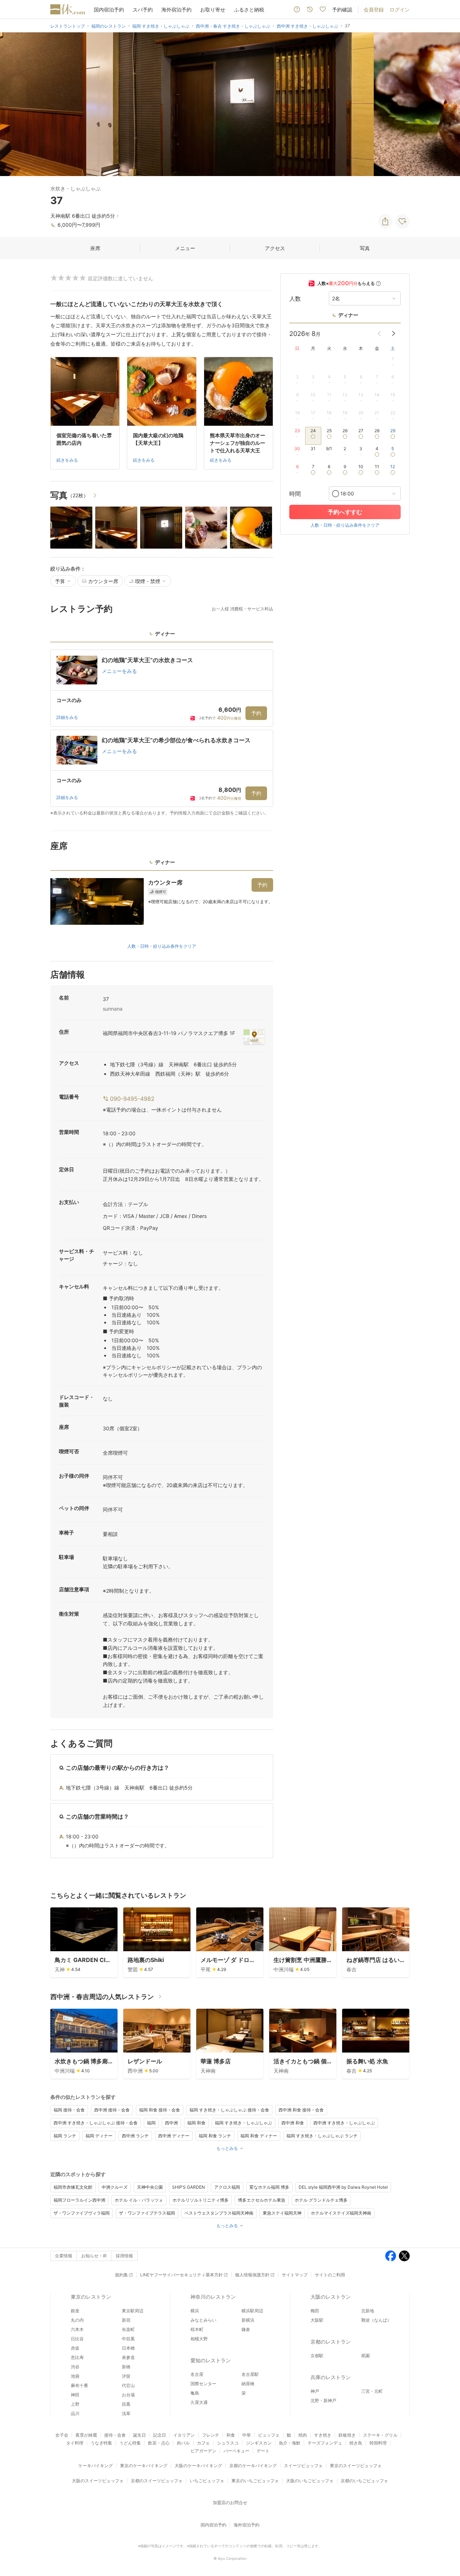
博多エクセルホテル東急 (262, 2200)
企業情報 (64, 2256)
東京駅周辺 (133, 2311)
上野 (75, 2404)
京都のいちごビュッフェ (364, 2481)
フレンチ (211, 2435)
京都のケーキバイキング (253, 2466)
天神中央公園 (150, 2187)
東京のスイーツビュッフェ (356, 2466)
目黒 (126, 2404)
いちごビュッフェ (207, 2481)
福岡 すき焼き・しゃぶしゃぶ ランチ (322, 2136)
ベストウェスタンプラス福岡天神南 (219, 2213)
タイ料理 (75, 2443)
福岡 (151, 2123)
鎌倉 (246, 2329)
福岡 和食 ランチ (215, 2136)
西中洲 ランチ (135, 2136)
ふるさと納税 (249, 10)
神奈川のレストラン (213, 2297)
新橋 (126, 2367)
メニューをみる (119, 671)
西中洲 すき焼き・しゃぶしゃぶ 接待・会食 (96, 2123)
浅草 (126, 2413)
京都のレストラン (331, 2342)
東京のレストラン (91, 2297)
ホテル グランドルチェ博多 (321, 2200)
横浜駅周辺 (252, 2311)
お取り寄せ (213, 10)
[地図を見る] (254, 1037)
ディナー (348, 315)
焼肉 (303, 2435)
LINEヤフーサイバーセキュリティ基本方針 (181, 2275)
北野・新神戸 (323, 2400)
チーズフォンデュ (325, 2443)
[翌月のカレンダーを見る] (394, 333)
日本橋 (128, 2348)
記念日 (160, 2435)
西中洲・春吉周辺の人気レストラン (102, 1997)
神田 (75, 2395)
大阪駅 (317, 2320)
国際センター (203, 2384)
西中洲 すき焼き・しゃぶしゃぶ (344, 2123)
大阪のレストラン (331, 2297)
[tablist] (162, 636)
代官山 (128, 2385)
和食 (231, 2435)
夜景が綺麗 (86, 2435)
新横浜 (248, 2320)
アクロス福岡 (227, 2187)
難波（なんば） (376, 2320)
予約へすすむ (345, 512)
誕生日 (139, 2435)
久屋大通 (199, 2402)
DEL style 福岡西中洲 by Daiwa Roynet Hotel (343, 2187)
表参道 (128, 2357)
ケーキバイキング (96, 2466)
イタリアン (184, 2435)
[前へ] (13, 104)
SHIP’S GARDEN (188, 2187)
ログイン (400, 10)
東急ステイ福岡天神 (282, 2213)
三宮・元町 (372, 2391)
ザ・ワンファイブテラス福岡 (147, 2213)
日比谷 (77, 2339)
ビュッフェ (269, 2435)
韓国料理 (378, 2443)
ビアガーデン (203, 2451)
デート (263, 2451)
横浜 (195, 2311)
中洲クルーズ (115, 2187)
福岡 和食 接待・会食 (160, 2110)
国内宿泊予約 (109, 10)
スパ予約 (143, 10)
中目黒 (128, 2339)
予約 (256, 713)
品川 (75, 2413)
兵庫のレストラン (331, 2377)
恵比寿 (77, 2357)
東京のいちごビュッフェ (255, 2481)
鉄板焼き (347, 2435)
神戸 (315, 2391)
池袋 (75, 2376)
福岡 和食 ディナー (259, 2136)
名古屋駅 (250, 2374)
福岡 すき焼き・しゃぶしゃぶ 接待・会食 (229, 2110)
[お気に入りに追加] (402, 221)
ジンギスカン (259, 2443)
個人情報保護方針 (252, 2275)
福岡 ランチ (65, 2136)
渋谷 (75, 2367)
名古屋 (197, 2374)
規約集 (121, 2275)
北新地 (368, 2311)
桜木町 (197, 2329)
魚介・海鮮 (290, 2443)
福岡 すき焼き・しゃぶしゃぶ (243, 2123)
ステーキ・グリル (380, 2435)
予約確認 (342, 10)
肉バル (183, 2443)
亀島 (195, 2393)
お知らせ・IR (94, 2256)
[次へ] (447, 104)
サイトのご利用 (330, 2275)
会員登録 (374, 10)
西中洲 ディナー (174, 2136)
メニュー (185, 248)
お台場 (128, 2395)
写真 (365, 248)
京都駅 (317, 2356)
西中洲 (171, 2123)
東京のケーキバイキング (144, 2466)
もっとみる (227, 2148)
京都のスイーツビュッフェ (157, 2481)
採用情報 (124, 2256)
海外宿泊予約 (176, 10)
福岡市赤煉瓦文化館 (73, 2187)
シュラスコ (228, 2443)
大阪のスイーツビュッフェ (98, 2481)
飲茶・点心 (159, 2443)
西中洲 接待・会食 (112, 2110)
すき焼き (323, 2435)
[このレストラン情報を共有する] (385, 221)
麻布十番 (79, 2385)
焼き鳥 (356, 2443)
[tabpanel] (162, 733)
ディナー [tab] (165, 634)
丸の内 (77, 2320)
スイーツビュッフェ (303, 2466)
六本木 (77, 2329)
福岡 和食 (196, 2123)
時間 (295, 494)
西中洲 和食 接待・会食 (301, 2110)
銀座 (75, 2311)
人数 (295, 299)
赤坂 (75, 2348)
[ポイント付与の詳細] (378, 283)
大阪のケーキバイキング (198, 2466)
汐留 (126, 2376)
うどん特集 (130, 2443)
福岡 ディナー (99, 2136)
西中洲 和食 (293, 2123)
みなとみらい (203, 2320)
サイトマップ (295, 2275)
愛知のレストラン (211, 2360)
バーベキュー (236, 2451)
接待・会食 (115, 2435)
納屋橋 (248, 2384)
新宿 (126, 2320)
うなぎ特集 (101, 2443)
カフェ (203, 2443)
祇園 (365, 2356)
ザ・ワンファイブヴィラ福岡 (82, 2213)
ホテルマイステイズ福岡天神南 (341, 2213)
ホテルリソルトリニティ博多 (201, 2200)
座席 (95, 248)
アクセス (275, 248)
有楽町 (128, 2329)
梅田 (315, 2311)
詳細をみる (67, 717)
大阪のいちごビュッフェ (310, 2481)
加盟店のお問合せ (230, 2503)
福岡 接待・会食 (69, 2110)
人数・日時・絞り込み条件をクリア (162, 946)
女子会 (62, 2435)
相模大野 (199, 2339)
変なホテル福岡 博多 (269, 2187)
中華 (247, 2435)
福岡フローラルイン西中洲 (79, 2200)
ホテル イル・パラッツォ (139, 2200)
